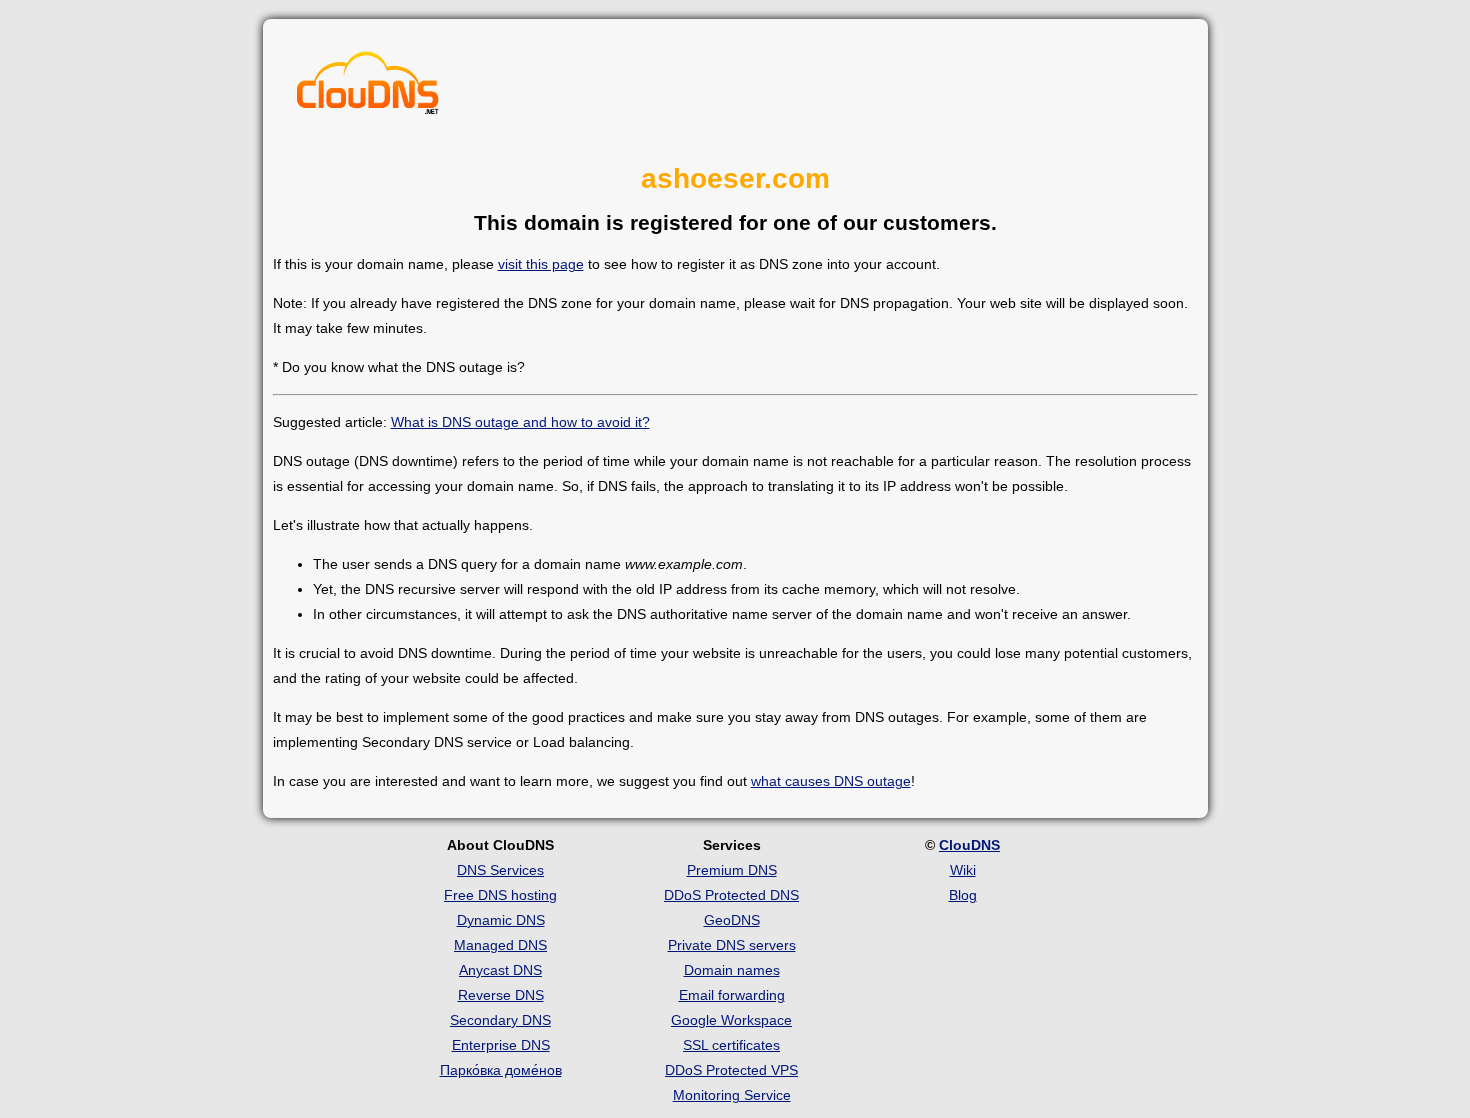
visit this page (541, 264)
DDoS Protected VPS (731, 1070)
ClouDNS (969, 845)
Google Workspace (731, 1020)
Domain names (732, 970)
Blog (963, 895)
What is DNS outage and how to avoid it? (520, 422)
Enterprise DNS (501, 1045)
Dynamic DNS (501, 920)
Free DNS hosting (500, 895)
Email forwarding (732, 995)
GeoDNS (732, 920)
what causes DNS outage (831, 781)
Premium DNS (732, 870)
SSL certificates (731, 1045)
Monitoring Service (732, 1095)
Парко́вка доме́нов (501, 1070)
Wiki (963, 870)
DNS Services (500, 870)
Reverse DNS (501, 995)
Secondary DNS (500, 1020)
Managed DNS (500, 945)
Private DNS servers (732, 945)
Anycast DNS (500, 970)
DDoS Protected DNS (731, 895)
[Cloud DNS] (368, 88)
